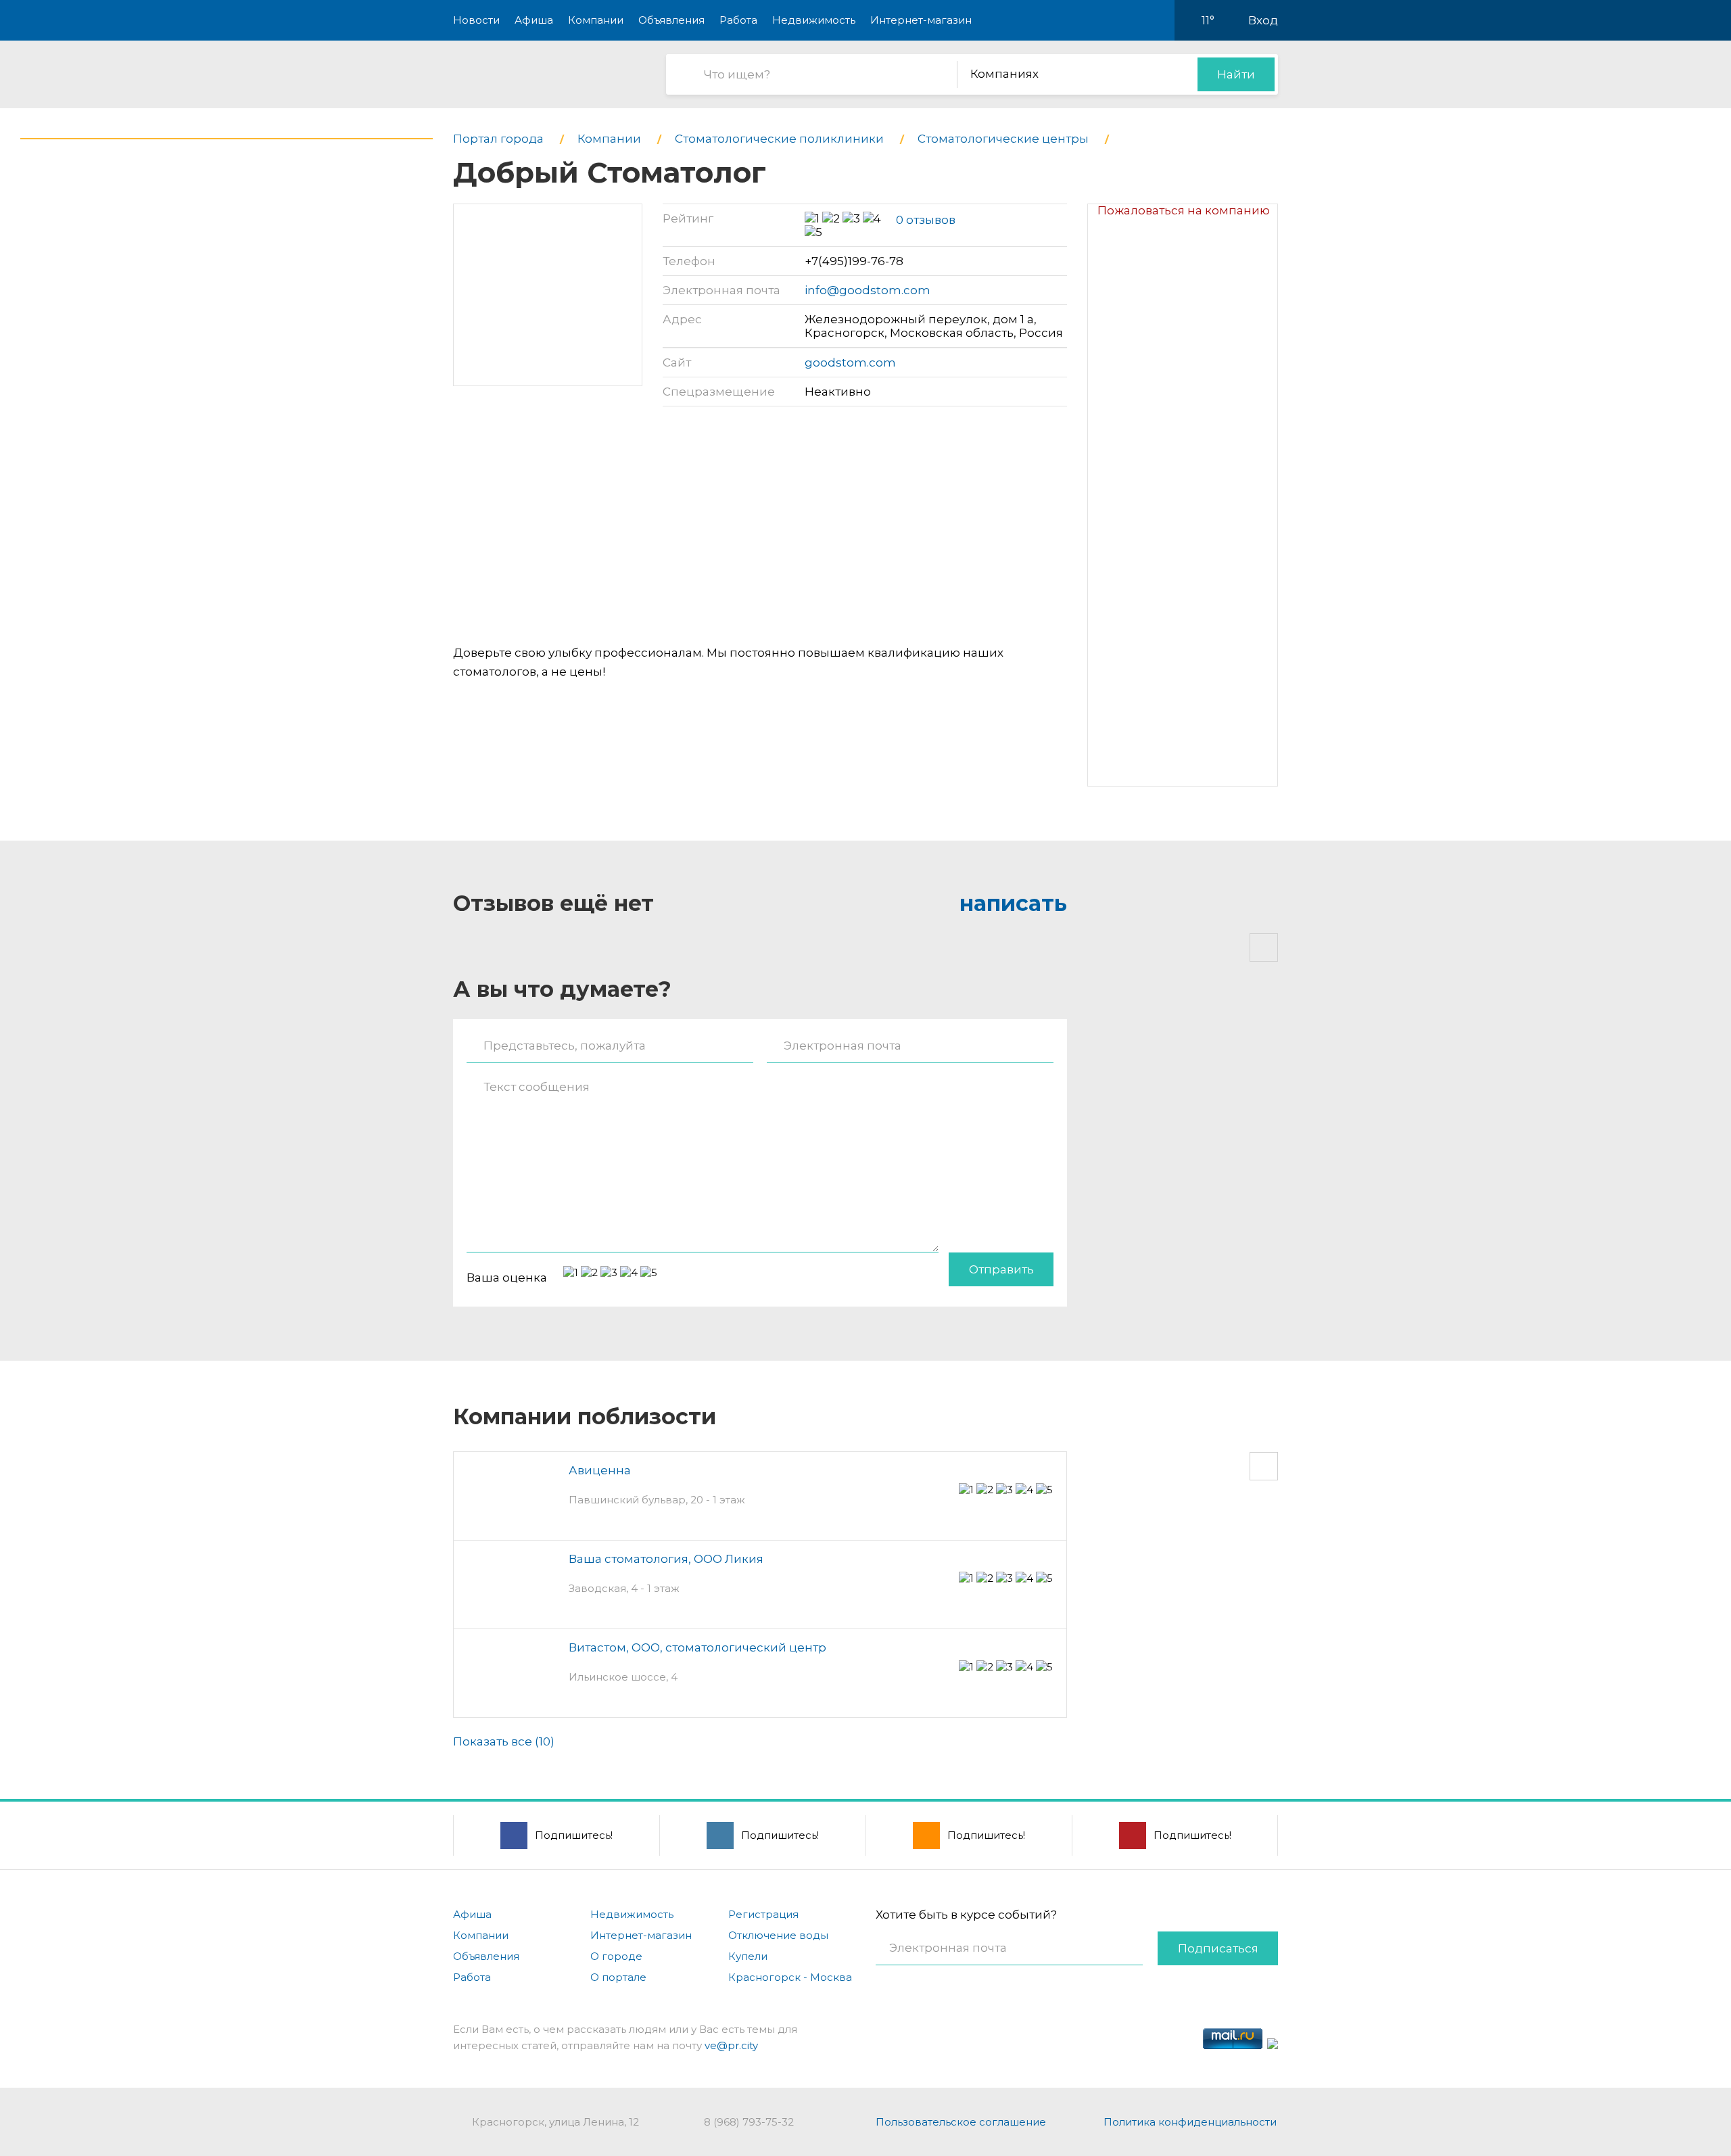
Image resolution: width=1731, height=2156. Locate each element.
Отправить (1001, 1269)
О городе (616, 1956)
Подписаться (1218, 1948)
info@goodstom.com (868, 290)
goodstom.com (850, 362)
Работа (738, 20)
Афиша (534, 20)
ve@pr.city (731, 2045)
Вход (1263, 20)
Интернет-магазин (921, 20)
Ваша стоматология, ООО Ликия (666, 1559)
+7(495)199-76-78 (854, 261)
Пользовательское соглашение (961, 2122)
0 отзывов (926, 220)
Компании (596, 20)
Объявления (671, 20)
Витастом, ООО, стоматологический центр (697, 1647)
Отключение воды (778, 1935)
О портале (618, 1977)
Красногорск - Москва (790, 1977)
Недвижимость (814, 20)
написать (1013, 903)
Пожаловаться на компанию (1184, 210)
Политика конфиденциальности (1190, 2122)
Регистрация (763, 1914)
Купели (748, 1956)
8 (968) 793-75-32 (749, 2122)
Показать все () (504, 1741)
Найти (1236, 74)
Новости (476, 20)
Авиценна (600, 1470)
